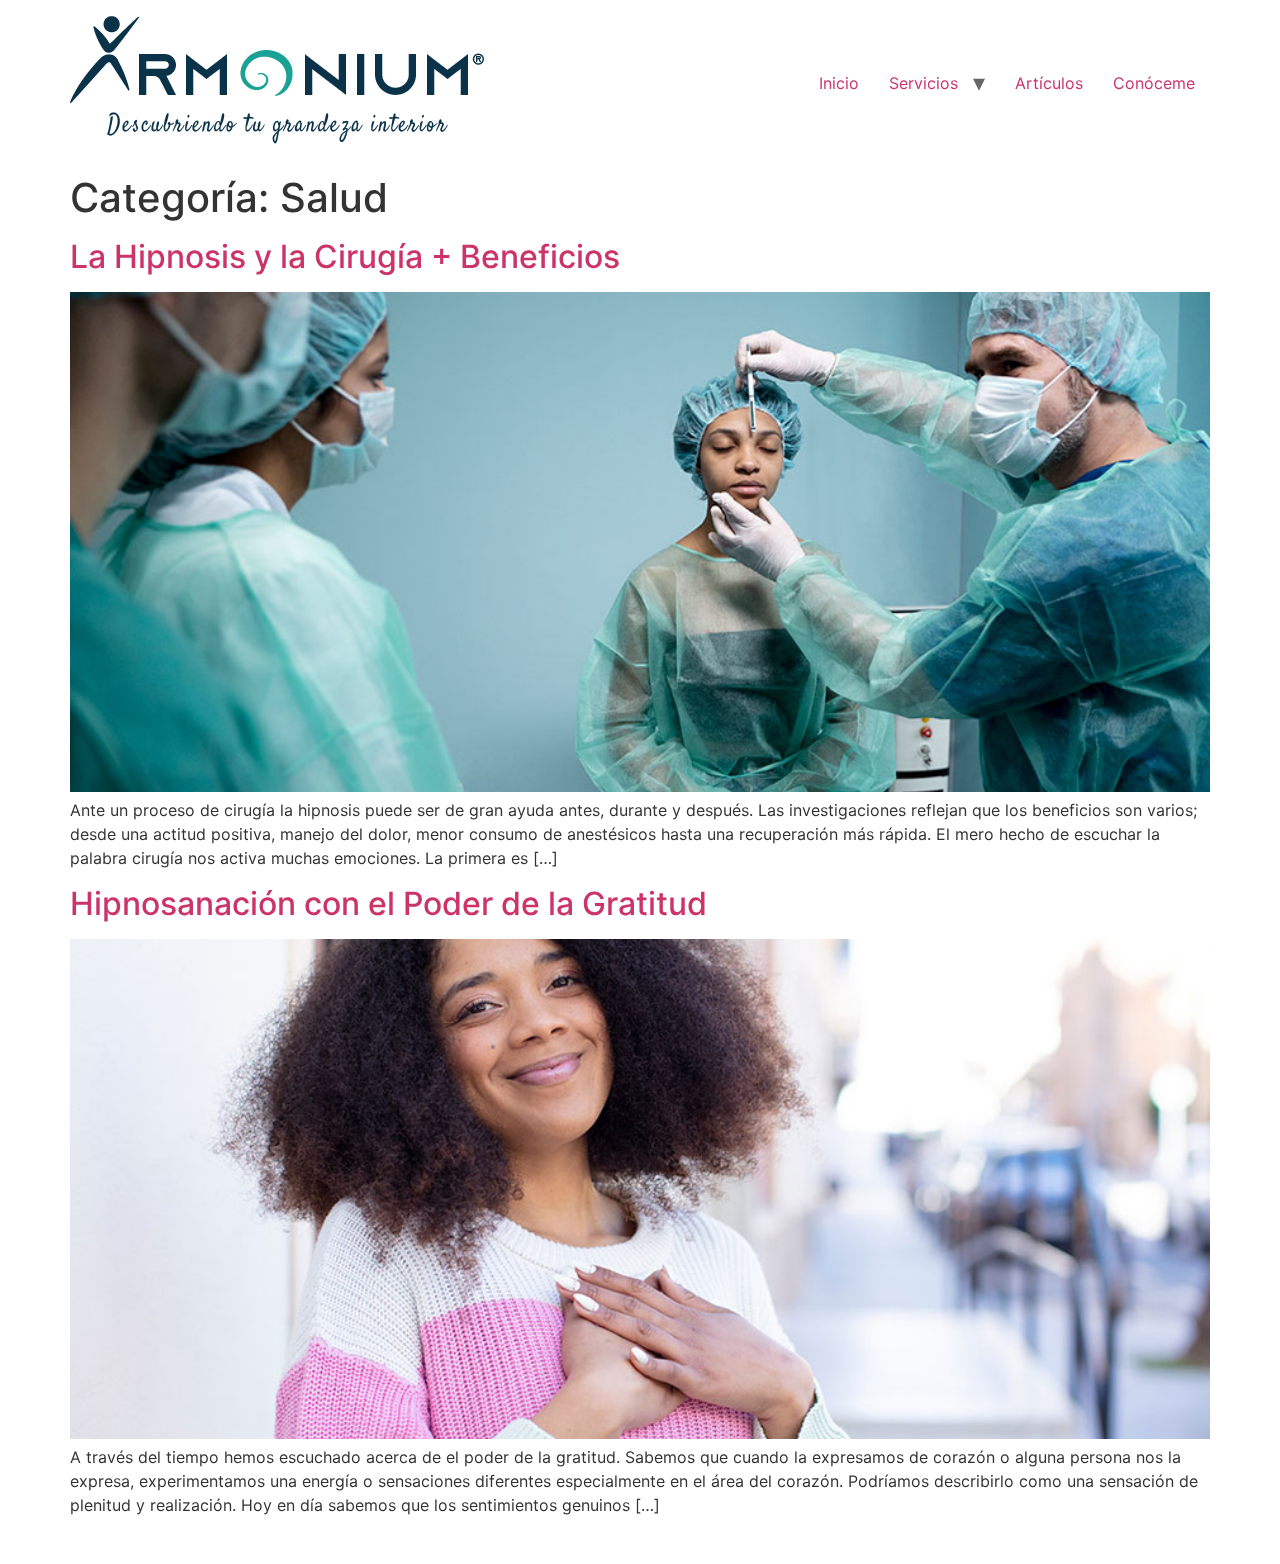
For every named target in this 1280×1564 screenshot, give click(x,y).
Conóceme (1154, 83)
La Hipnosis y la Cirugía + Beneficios (345, 256)
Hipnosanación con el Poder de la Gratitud (388, 903)
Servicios (923, 83)
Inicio (839, 83)
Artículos (1049, 83)
